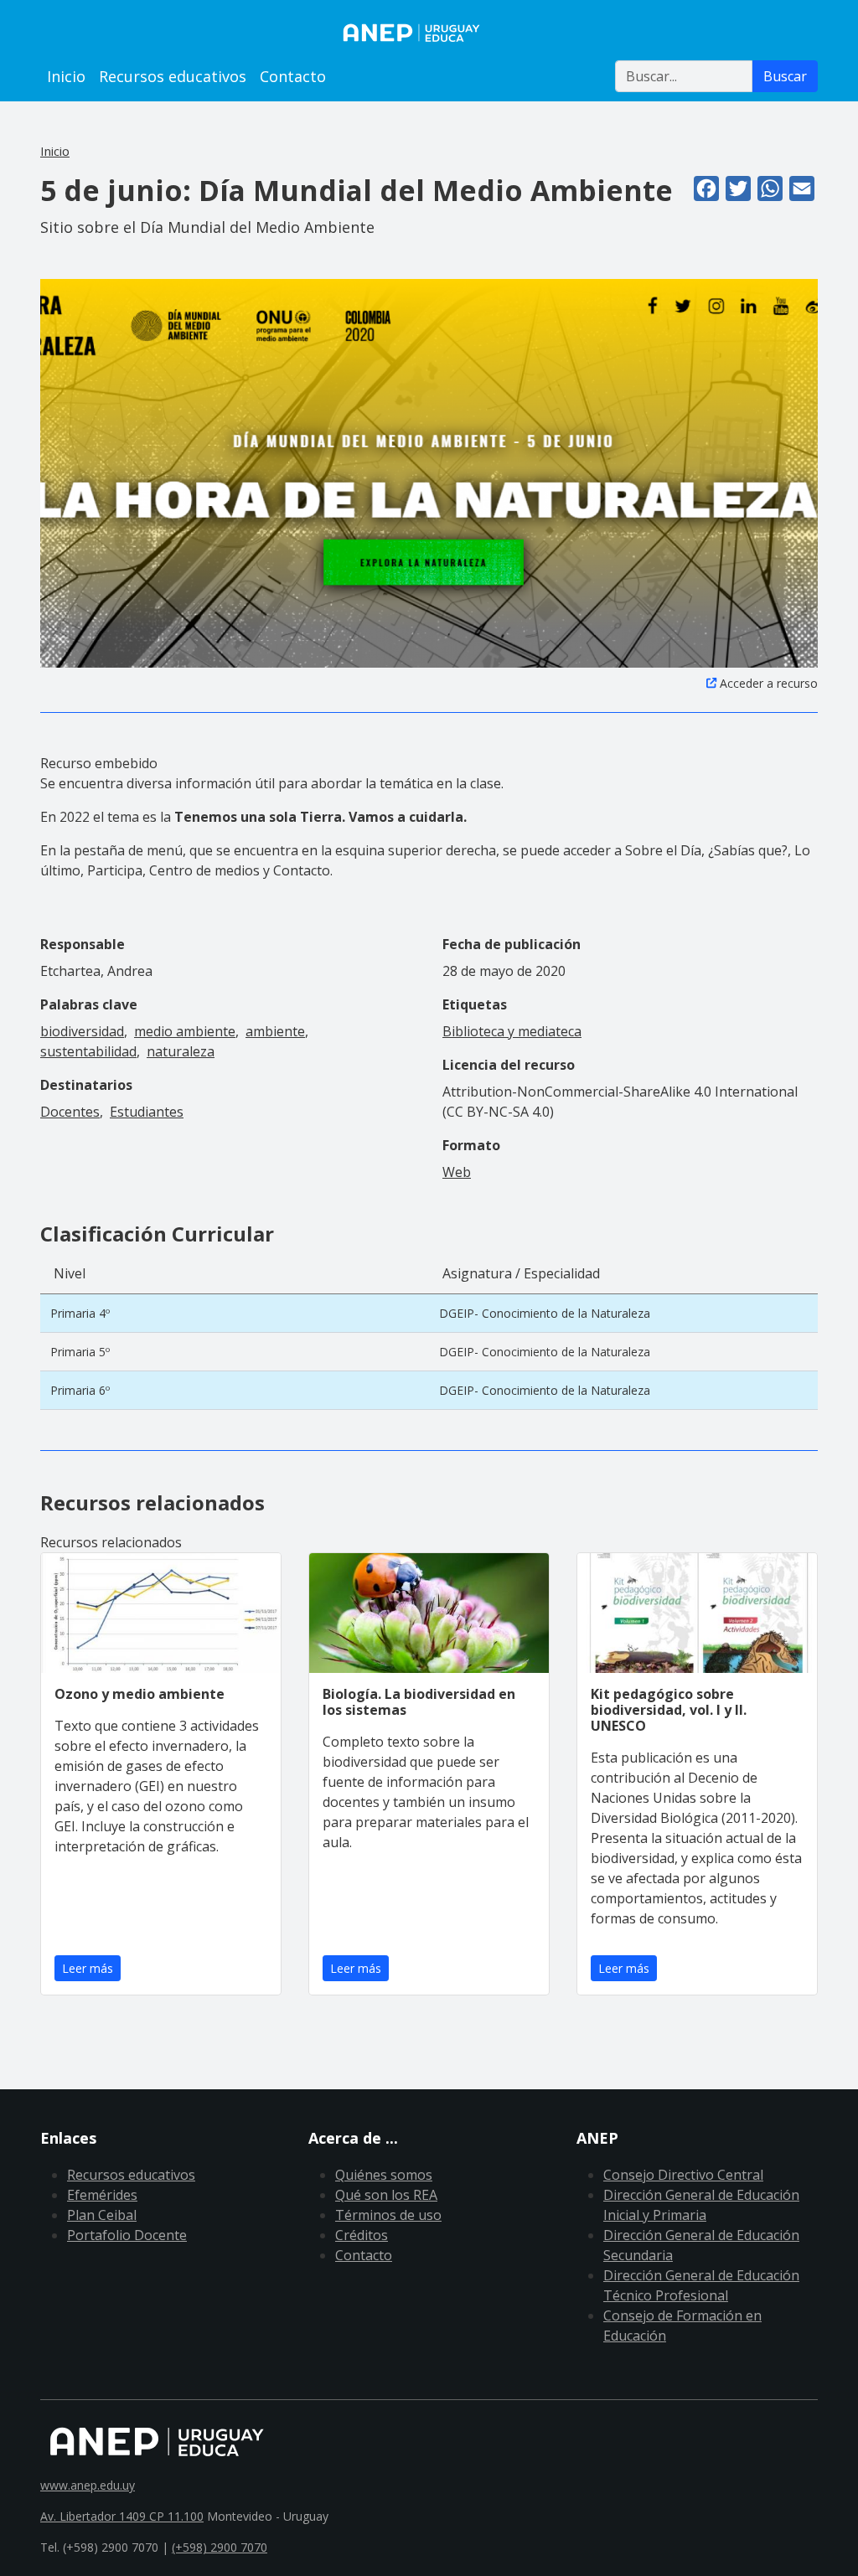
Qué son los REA (386, 2195)
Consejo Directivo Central (683, 2175)
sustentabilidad (88, 1051)
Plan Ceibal (102, 2215)
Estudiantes (147, 1112)
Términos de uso (388, 2215)
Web (457, 1172)
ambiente (275, 1031)
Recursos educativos (173, 76)
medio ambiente (185, 1031)
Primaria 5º (80, 1352)
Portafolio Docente (127, 2235)
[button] (429, 472)
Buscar (785, 76)
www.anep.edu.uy (88, 2485)
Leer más (88, 1968)
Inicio (66, 76)
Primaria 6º (80, 1390)
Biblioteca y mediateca (512, 1031)
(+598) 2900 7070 (220, 2547)
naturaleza (181, 1051)
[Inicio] (429, 33)
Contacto (293, 76)
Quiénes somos (384, 2175)
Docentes (70, 1112)
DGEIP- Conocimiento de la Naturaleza (545, 1313)
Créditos (362, 2235)
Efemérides (102, 2195)
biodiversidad (82, 1031)
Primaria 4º (80, 1313)
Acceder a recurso (769, 683)
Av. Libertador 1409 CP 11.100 (122, 2516)
